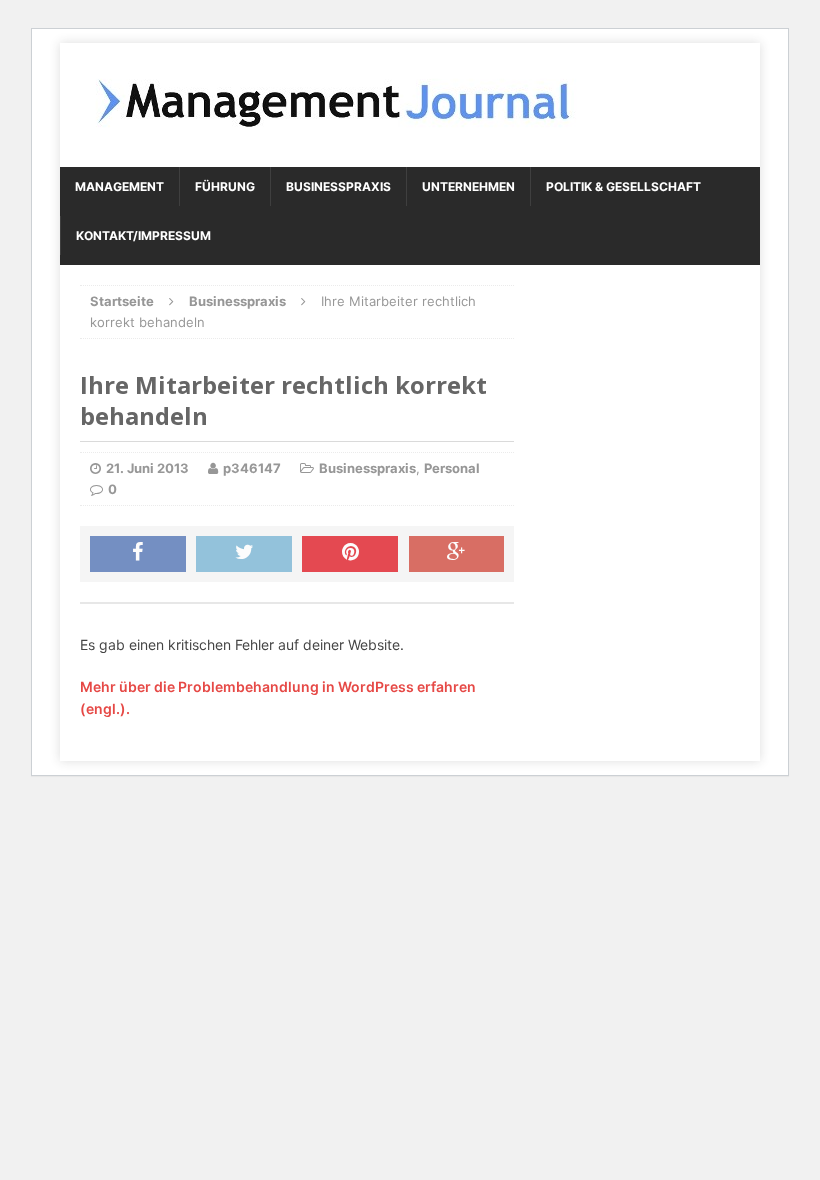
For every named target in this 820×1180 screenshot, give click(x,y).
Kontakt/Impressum (143, 235)
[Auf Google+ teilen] (457, 554)
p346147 (252, 468)
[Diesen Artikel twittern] (244, 554)
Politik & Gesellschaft (623, 186)
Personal (452, 468)
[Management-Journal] (410, 105)
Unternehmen (468, 186)
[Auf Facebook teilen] (138, 554)
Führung (225, 186)
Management (119, 186)
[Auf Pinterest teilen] (350, 554)
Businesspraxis (338, 186)
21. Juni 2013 (147, 468)
